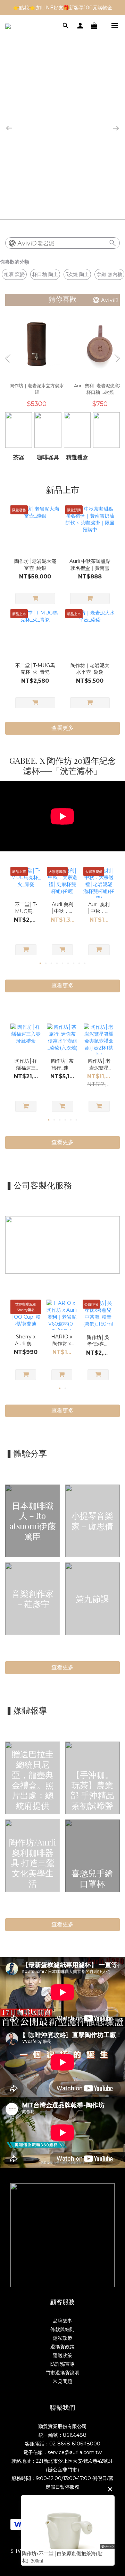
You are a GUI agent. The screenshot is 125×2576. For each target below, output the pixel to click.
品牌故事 (62, 2321)
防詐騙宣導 (62, 2364)
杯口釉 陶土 (45, 274)
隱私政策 (62, 2338)
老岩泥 (46, 243)
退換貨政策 (62, 2347)
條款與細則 (62, 2329)
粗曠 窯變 (14, 274)
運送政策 (62, 2355)
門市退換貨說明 (62, 2373)
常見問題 (62, 2381)
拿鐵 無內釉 (109, 274)
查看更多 (62, 1667)
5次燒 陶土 (77, 274)
